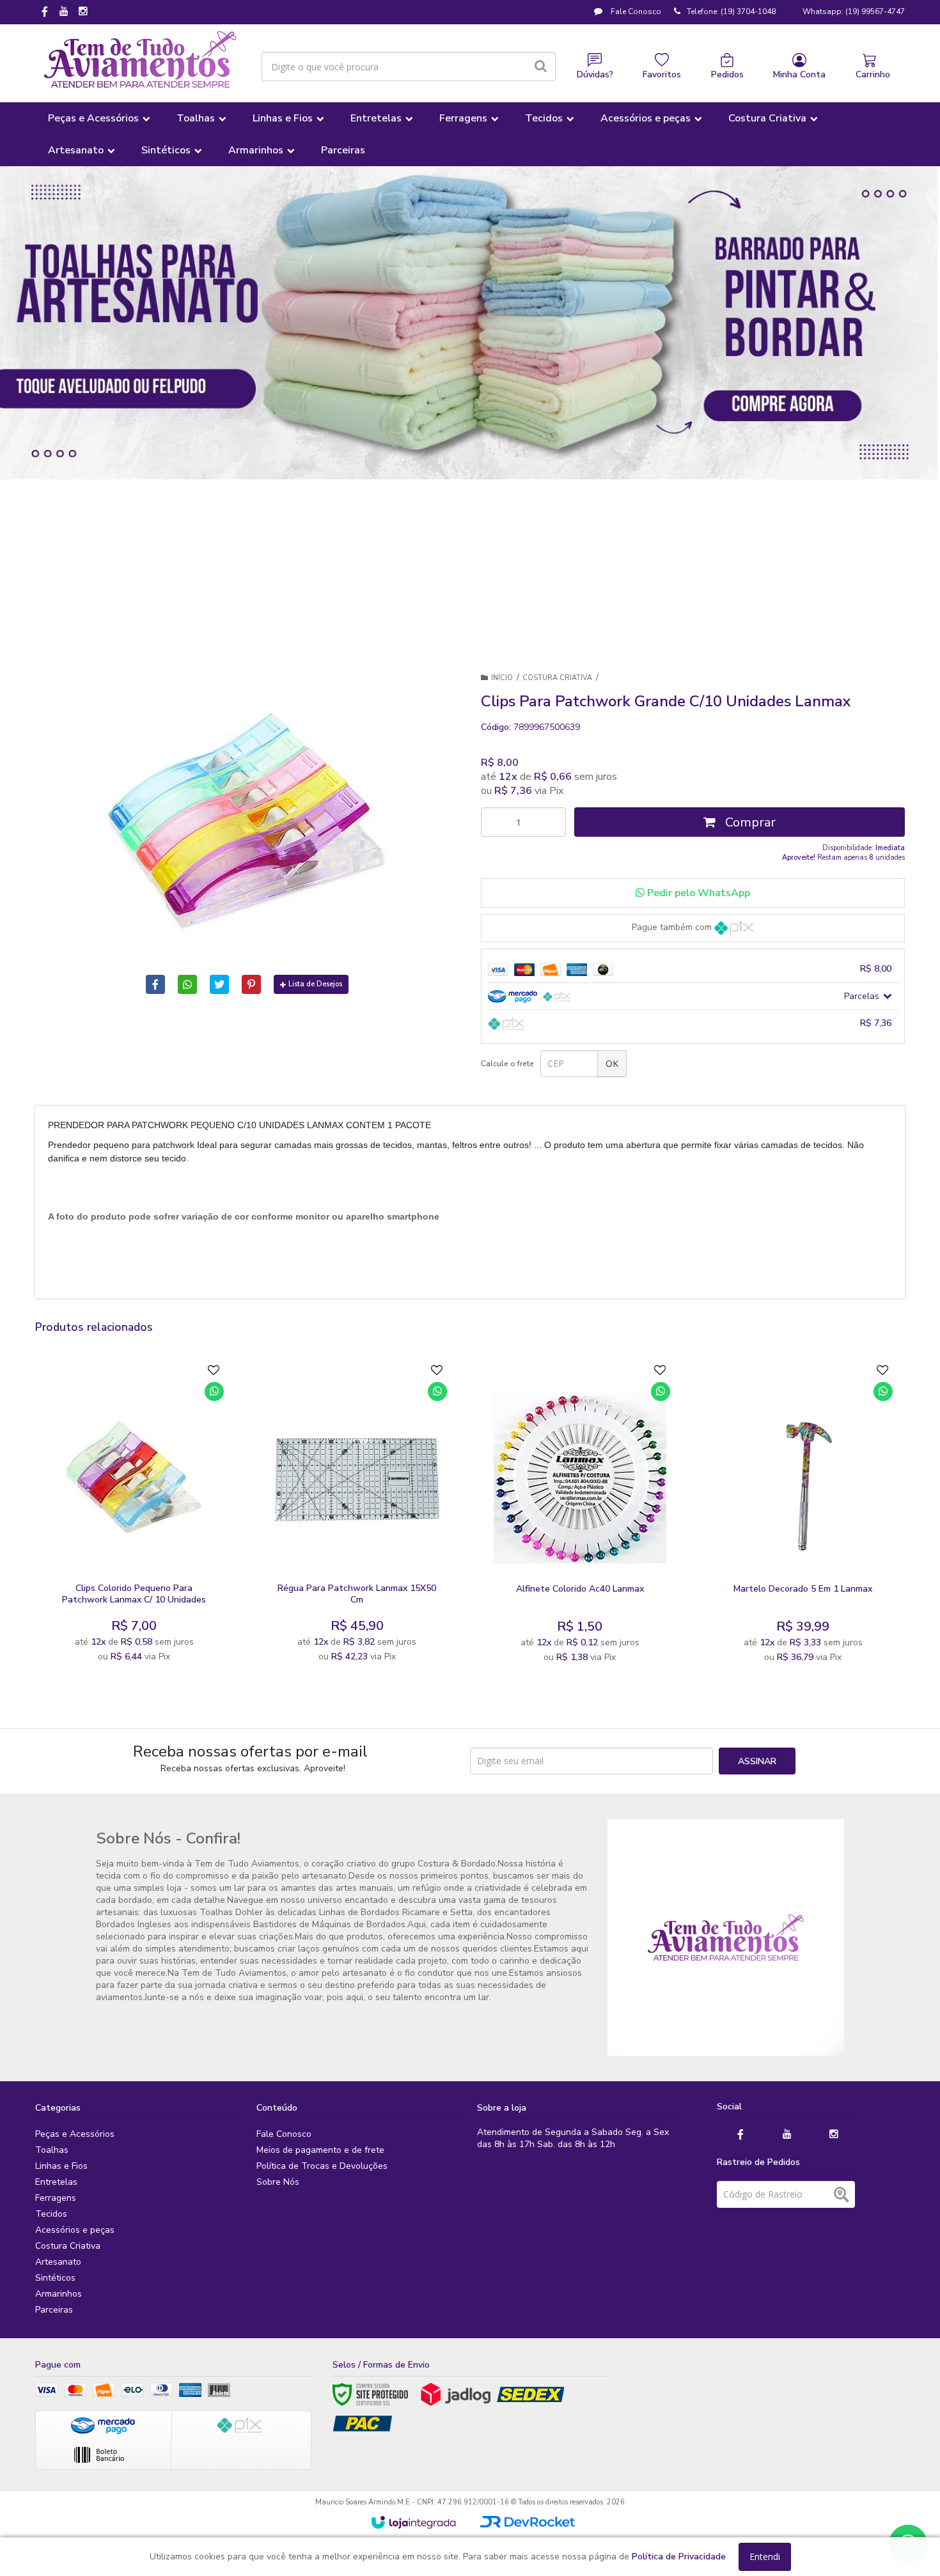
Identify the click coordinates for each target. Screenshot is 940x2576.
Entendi (765, 2557)
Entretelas (56, 2182)
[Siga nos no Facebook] (45, 13)
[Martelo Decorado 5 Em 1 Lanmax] (803, 1517)
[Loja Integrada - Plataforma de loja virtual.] (413, 2522)
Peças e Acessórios (75, 2134)
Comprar (749, 822)
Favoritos (662, 74)
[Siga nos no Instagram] (83, 12)
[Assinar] (757, 1761)
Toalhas (52, 2150)
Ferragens (56, 2198)
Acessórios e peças (75, 2230)
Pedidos (727, 74)
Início (502, 678)
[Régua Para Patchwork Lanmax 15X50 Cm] (356, 1517)
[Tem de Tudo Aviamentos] (140, 60)
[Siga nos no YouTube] (787, 2135)
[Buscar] (541, 66)
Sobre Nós (278, 2182)
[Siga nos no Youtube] (64, 12)
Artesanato (58, 2262)
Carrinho (873, 74)
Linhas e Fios (61, 2166)
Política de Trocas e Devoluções (322, 2166)
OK (612, 1063)
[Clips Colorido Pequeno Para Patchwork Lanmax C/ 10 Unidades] (134, 1517)
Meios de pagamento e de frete (320, 2150)
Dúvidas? (595, 74)
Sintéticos (55, 2278)
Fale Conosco (635, 12)
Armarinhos (59, 2294)
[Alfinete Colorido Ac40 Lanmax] (580, 1517)
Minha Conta (799, 74)
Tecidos (51, 2214)
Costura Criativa (557, 678)
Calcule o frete (507, 1064)
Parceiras (54, 2310)
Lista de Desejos (315, 984)
